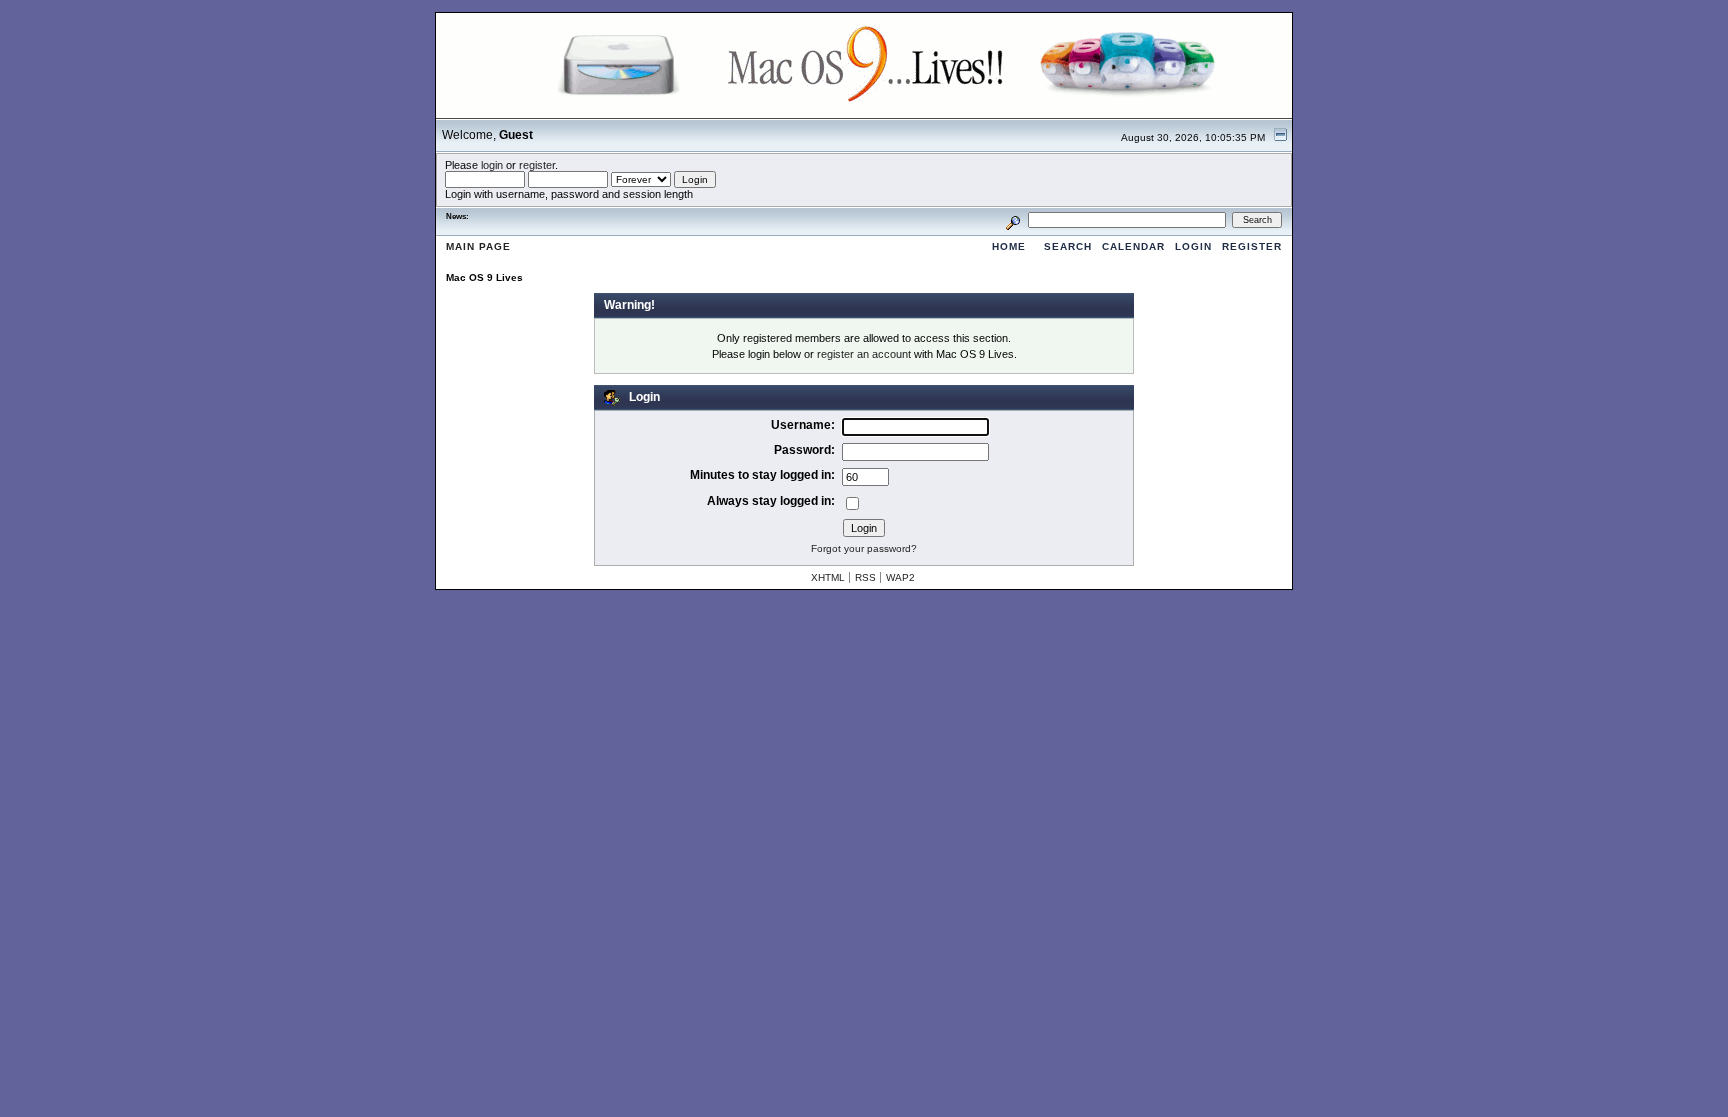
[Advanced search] (1013, 219)
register (537, 165)
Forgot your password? (864, 548)
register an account (864, 354)
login (492, 165)
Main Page (478, 246)
